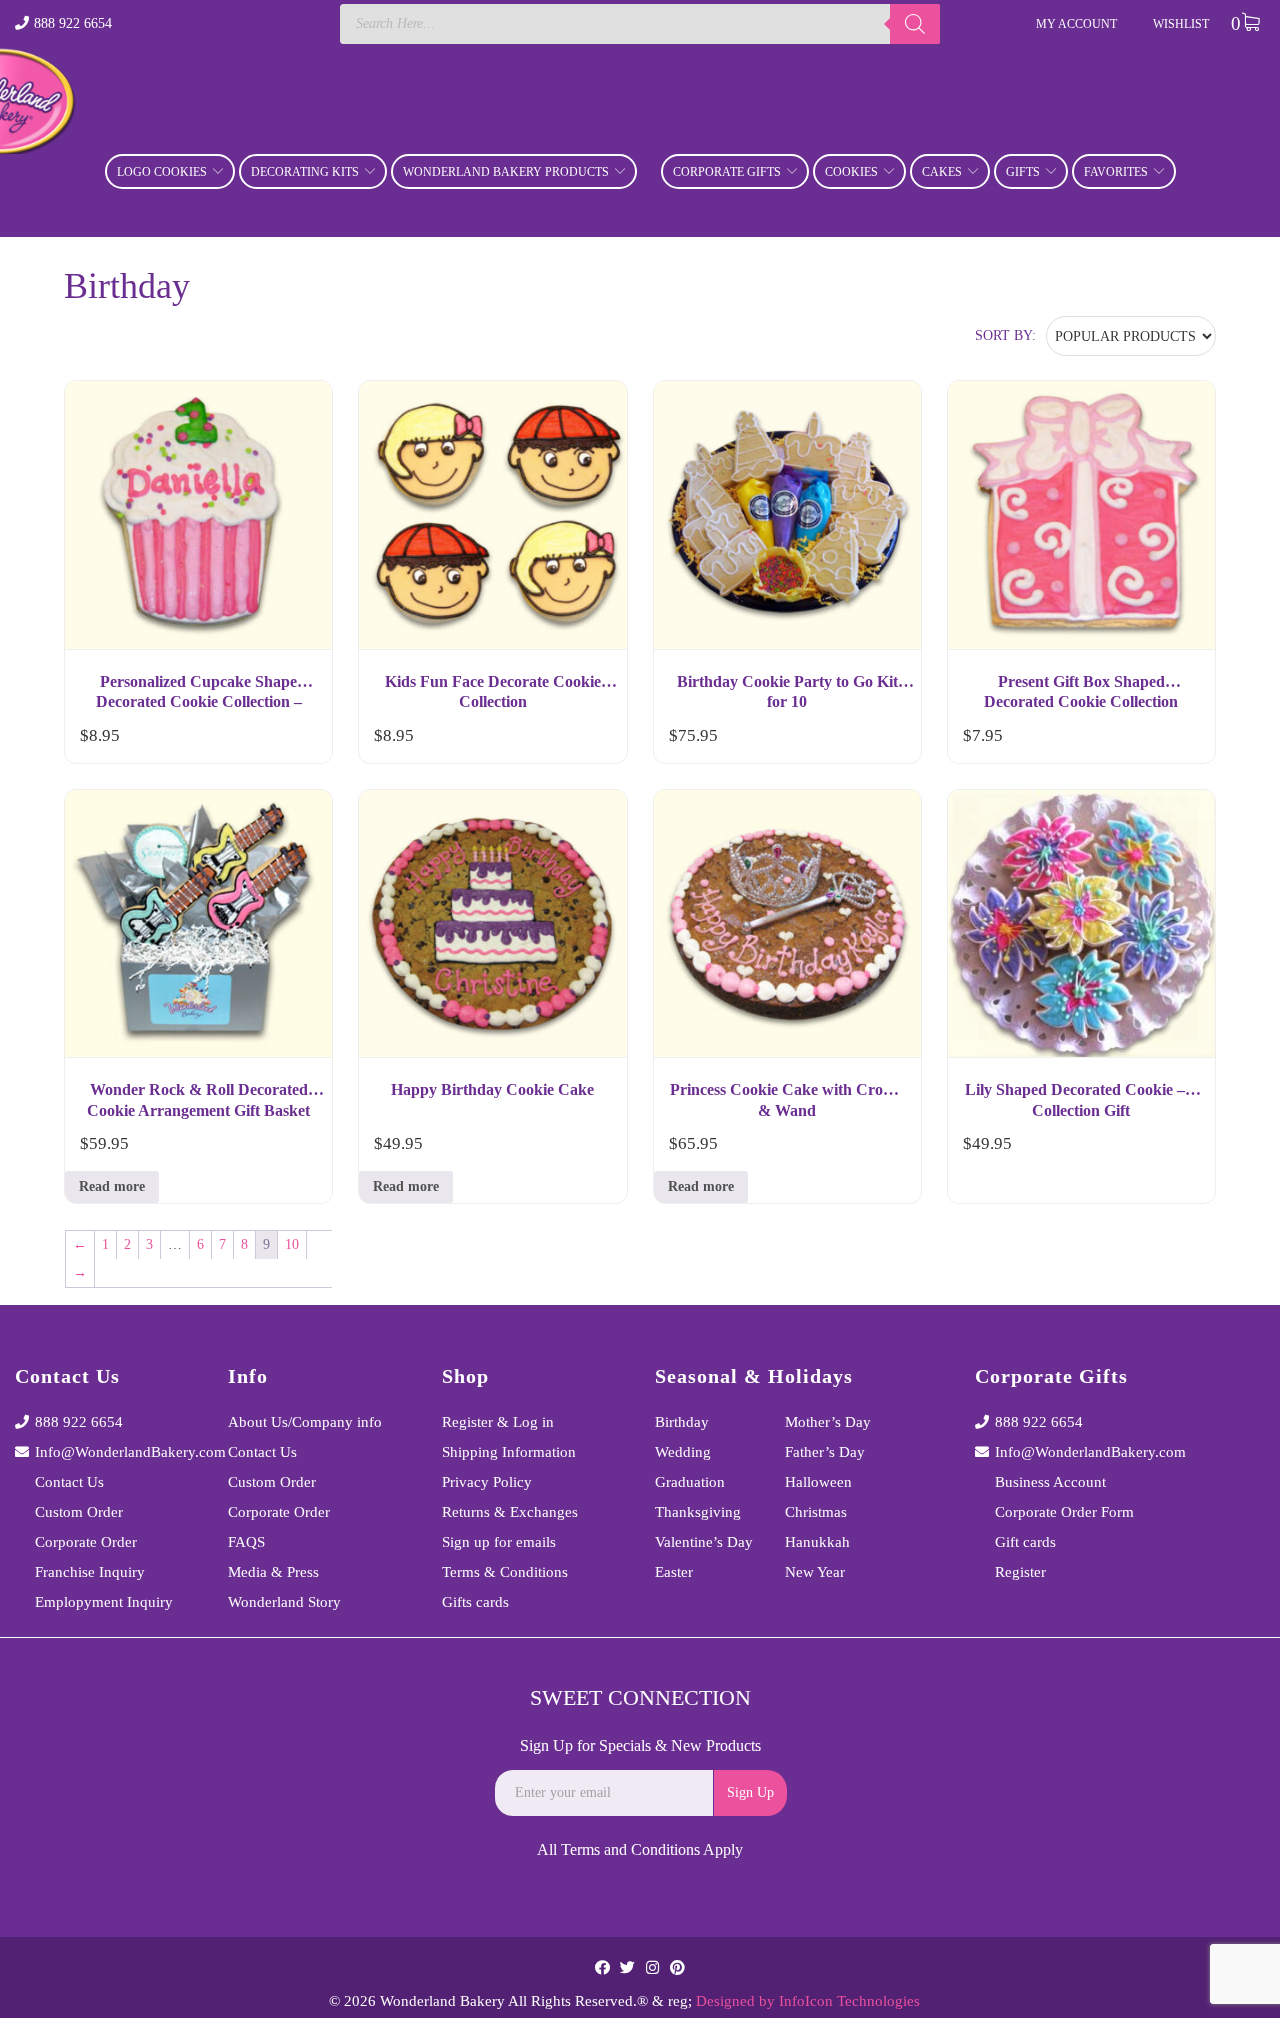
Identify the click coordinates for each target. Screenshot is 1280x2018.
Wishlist (1181, 24)
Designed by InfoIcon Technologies (808, 2001)
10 (292, 1244)
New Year (815, 1572)
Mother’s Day (828, 1422)
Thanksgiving (698, 1512)
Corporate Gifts (727, 172)
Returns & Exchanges (510, 1512)
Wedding (683, 1452)
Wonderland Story (284, 1602)
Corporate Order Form (1064, 1512)
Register (1020, 1572)
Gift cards (1025, 1542)
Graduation (690, 1482)
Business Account (1050, 1482)
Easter (674, 1572)
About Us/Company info (305, 1422)
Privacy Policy (487, 1482)
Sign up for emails (499, 1542)
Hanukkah (817, 1542)
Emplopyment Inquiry (104, 1602)
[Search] (915, 24)
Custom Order (79, 1512)
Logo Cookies (162, 172)
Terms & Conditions (505, 1572)
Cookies (851, 172)
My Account (1076, 24)
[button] (299, 740)
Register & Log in (498, 1422)
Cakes (942, 172)
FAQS (246, 1542)
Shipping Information (509, 1452)
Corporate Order (86, 1542)
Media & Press (273, 1572)
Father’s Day (825, 1452)
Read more (112, 1186)
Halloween (818, 1482)
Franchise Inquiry (90, 1572)
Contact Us (69, 1482)
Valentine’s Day (704, 1542)
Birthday (682, 1422)
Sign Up (750, 1792)
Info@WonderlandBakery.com (116, 1452)
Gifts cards (475, 1602)
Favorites (1116, 172)
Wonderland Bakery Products (506, 172)
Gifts (1023, 172)
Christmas (816, 1512)
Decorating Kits (305, 172)
